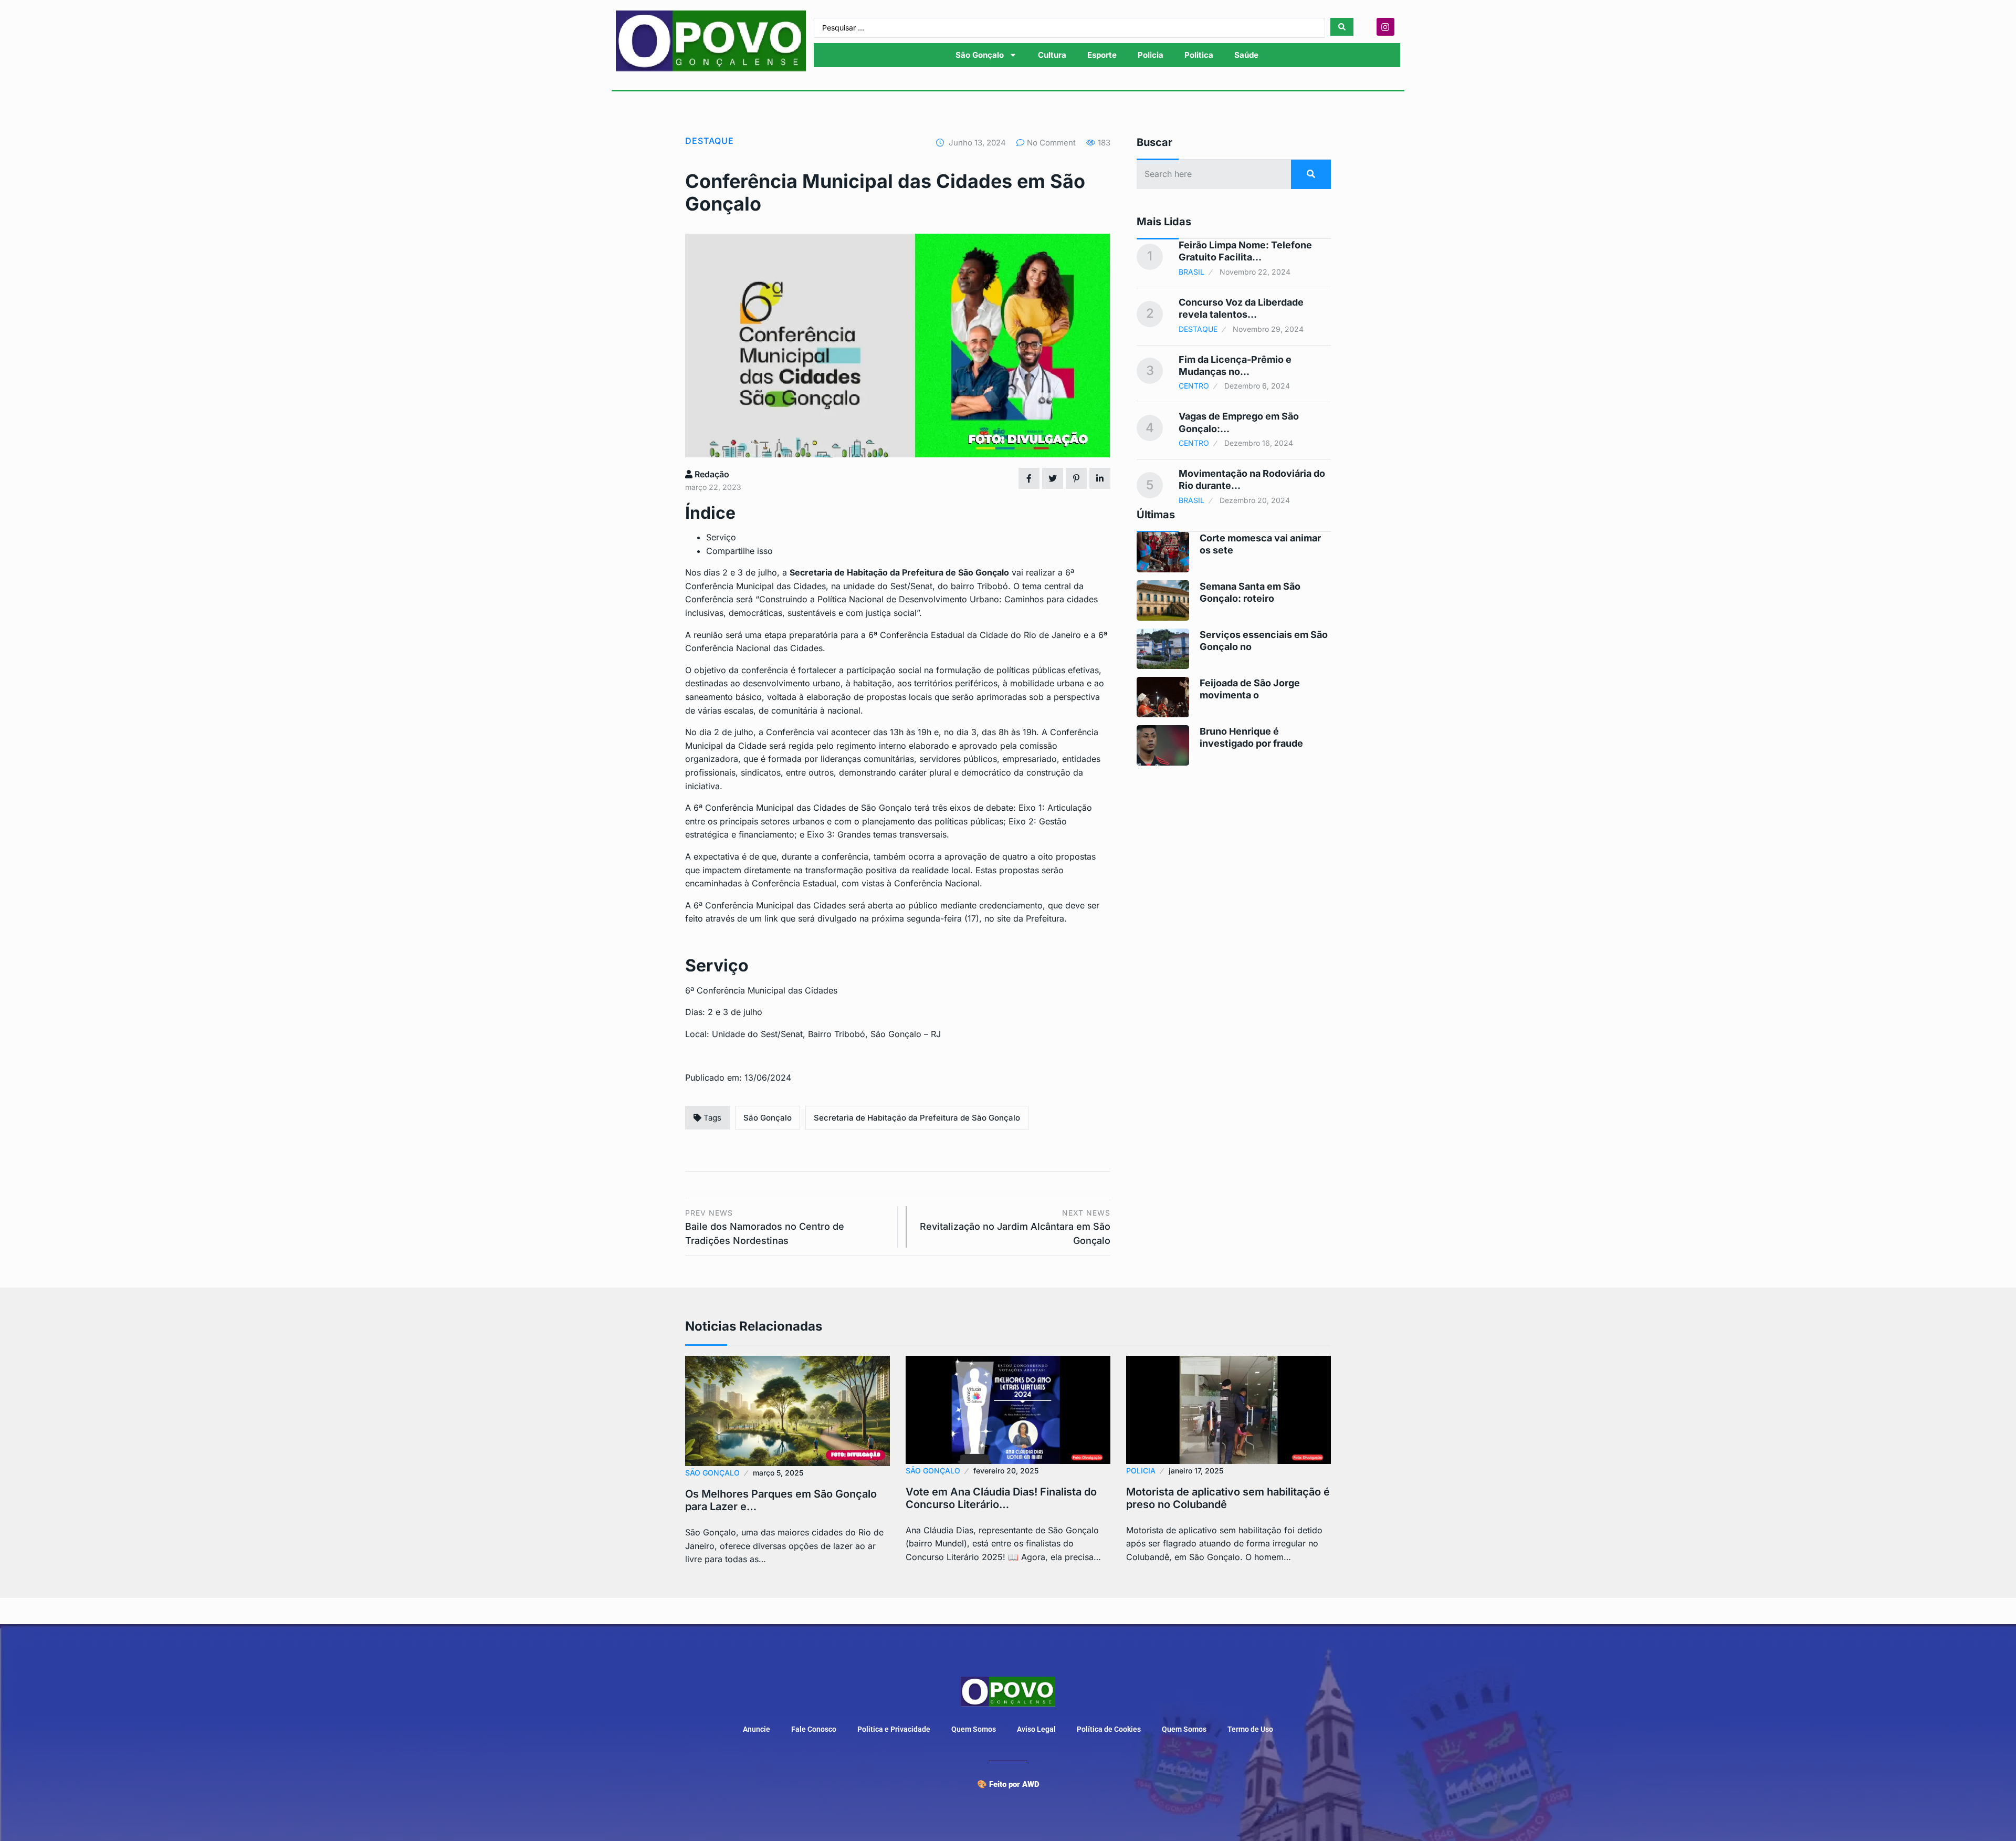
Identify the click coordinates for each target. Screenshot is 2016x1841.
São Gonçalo (980, 55)
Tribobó (993, 586)
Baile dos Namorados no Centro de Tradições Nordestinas (765, 1227)
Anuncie (757, 1729)
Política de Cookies (1109, 1729)
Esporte (1102, 55)
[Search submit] (1342, 27)
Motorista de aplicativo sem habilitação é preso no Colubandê (1228, 1498)
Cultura (1052, 55)
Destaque (710, 141)
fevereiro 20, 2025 (1006, 1471)
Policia (1151, 55)
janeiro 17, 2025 (1196, 1471)
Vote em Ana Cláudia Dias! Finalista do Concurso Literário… (1001, 1498)
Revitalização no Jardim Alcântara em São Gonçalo (1015, 1227)
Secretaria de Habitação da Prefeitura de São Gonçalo (917, 1118)
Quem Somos (974, 1729)
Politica (1199, 55)
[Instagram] (1385, 27)
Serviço (721, 537)
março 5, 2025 (778, 1473)
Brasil (1191, 272)
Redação (711, 474)
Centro (1194, 386)
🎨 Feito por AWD (1008, 1784)
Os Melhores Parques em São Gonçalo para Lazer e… (781, 1500)
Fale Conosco (814, 1729)
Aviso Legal (1036, 1729)
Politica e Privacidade (894, 1729)
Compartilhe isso (739, 551)
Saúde (1246, 55)
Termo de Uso (1250, 1729)
